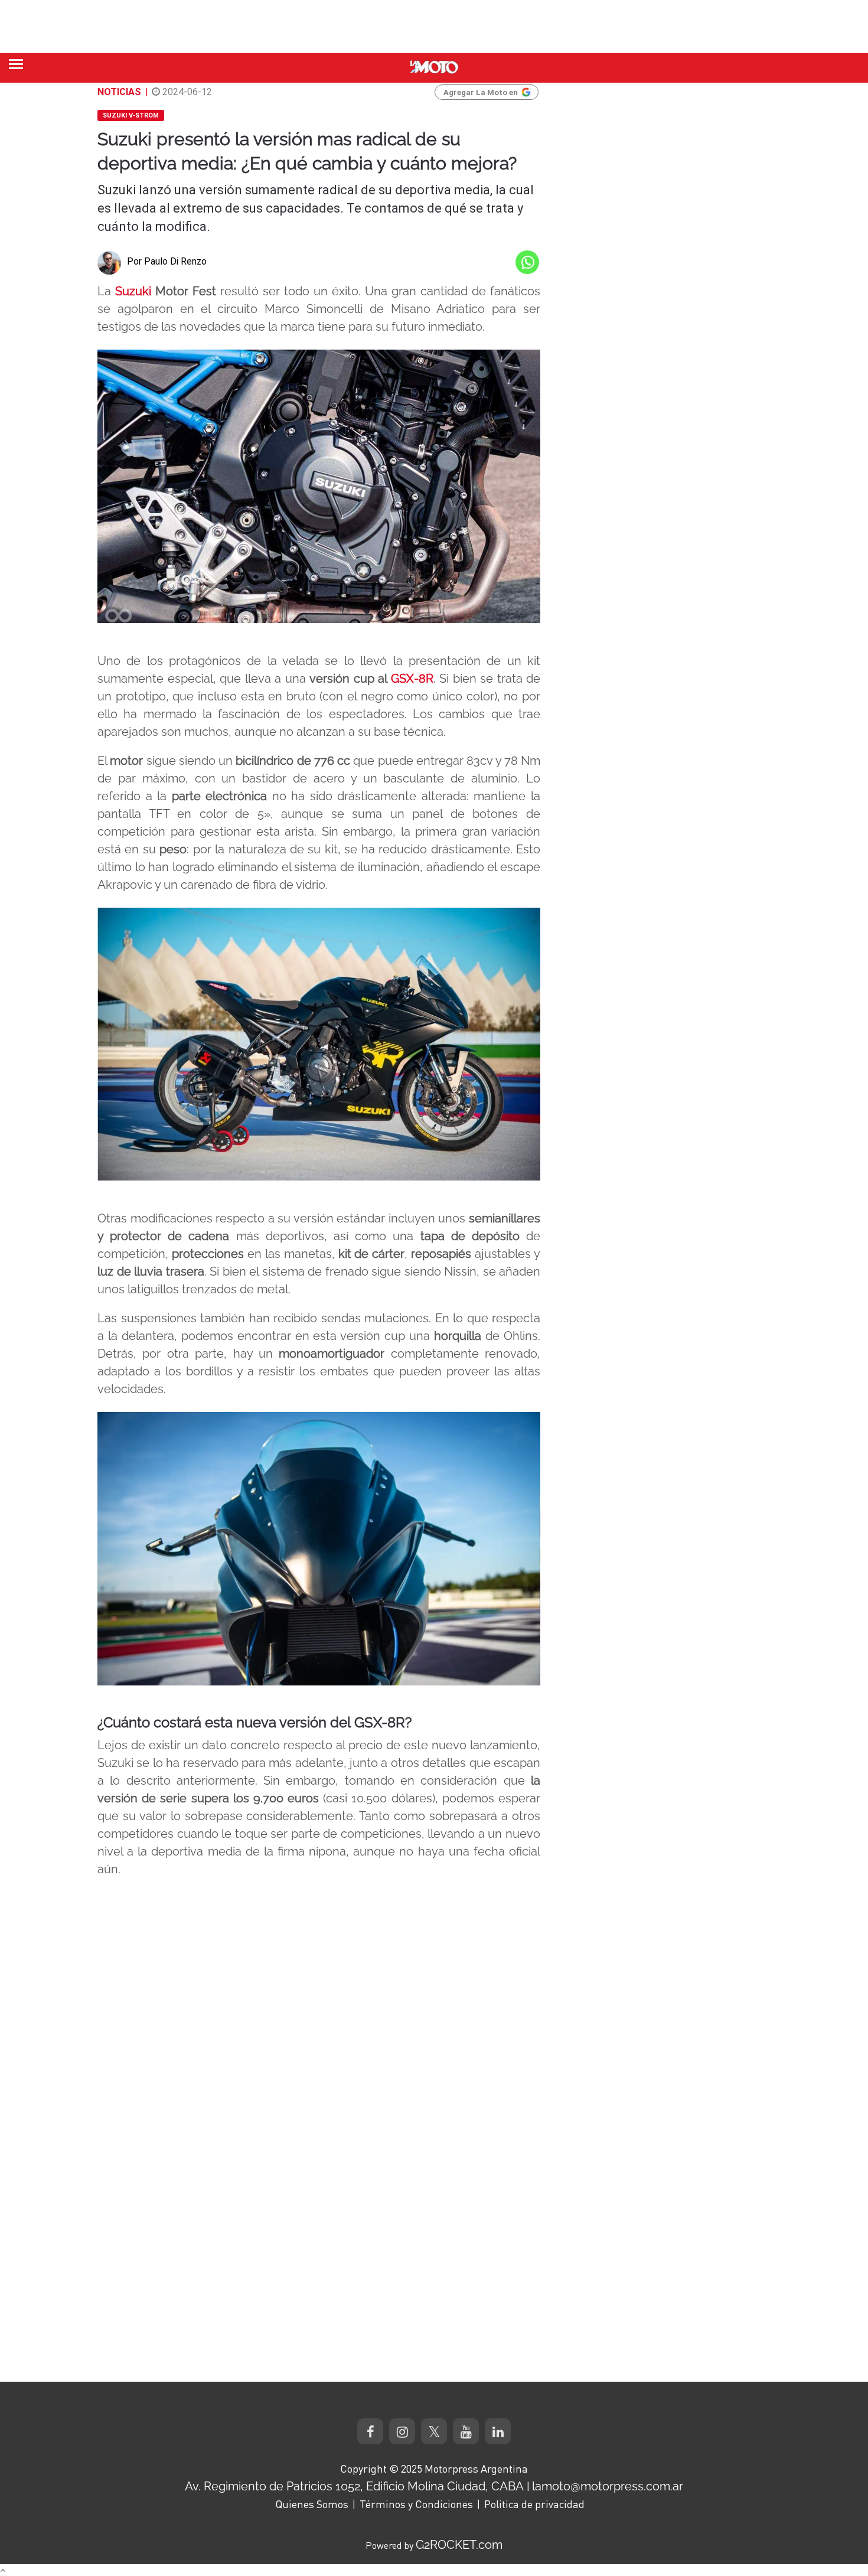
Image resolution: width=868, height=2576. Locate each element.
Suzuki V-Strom (131, 115)
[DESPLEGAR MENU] (16, 64)
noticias (119, 92)
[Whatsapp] (527, 262)
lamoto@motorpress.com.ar (608, 2486)
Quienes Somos (312, 2504)
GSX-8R (412, 679)
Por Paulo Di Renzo (167, 261)
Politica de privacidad (534, 2504)
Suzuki (133, 291)
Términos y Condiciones (416, 2504)
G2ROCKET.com (459, 2545)
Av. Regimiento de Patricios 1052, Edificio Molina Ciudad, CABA (354, 2486)
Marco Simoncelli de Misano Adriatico (375, 309)
